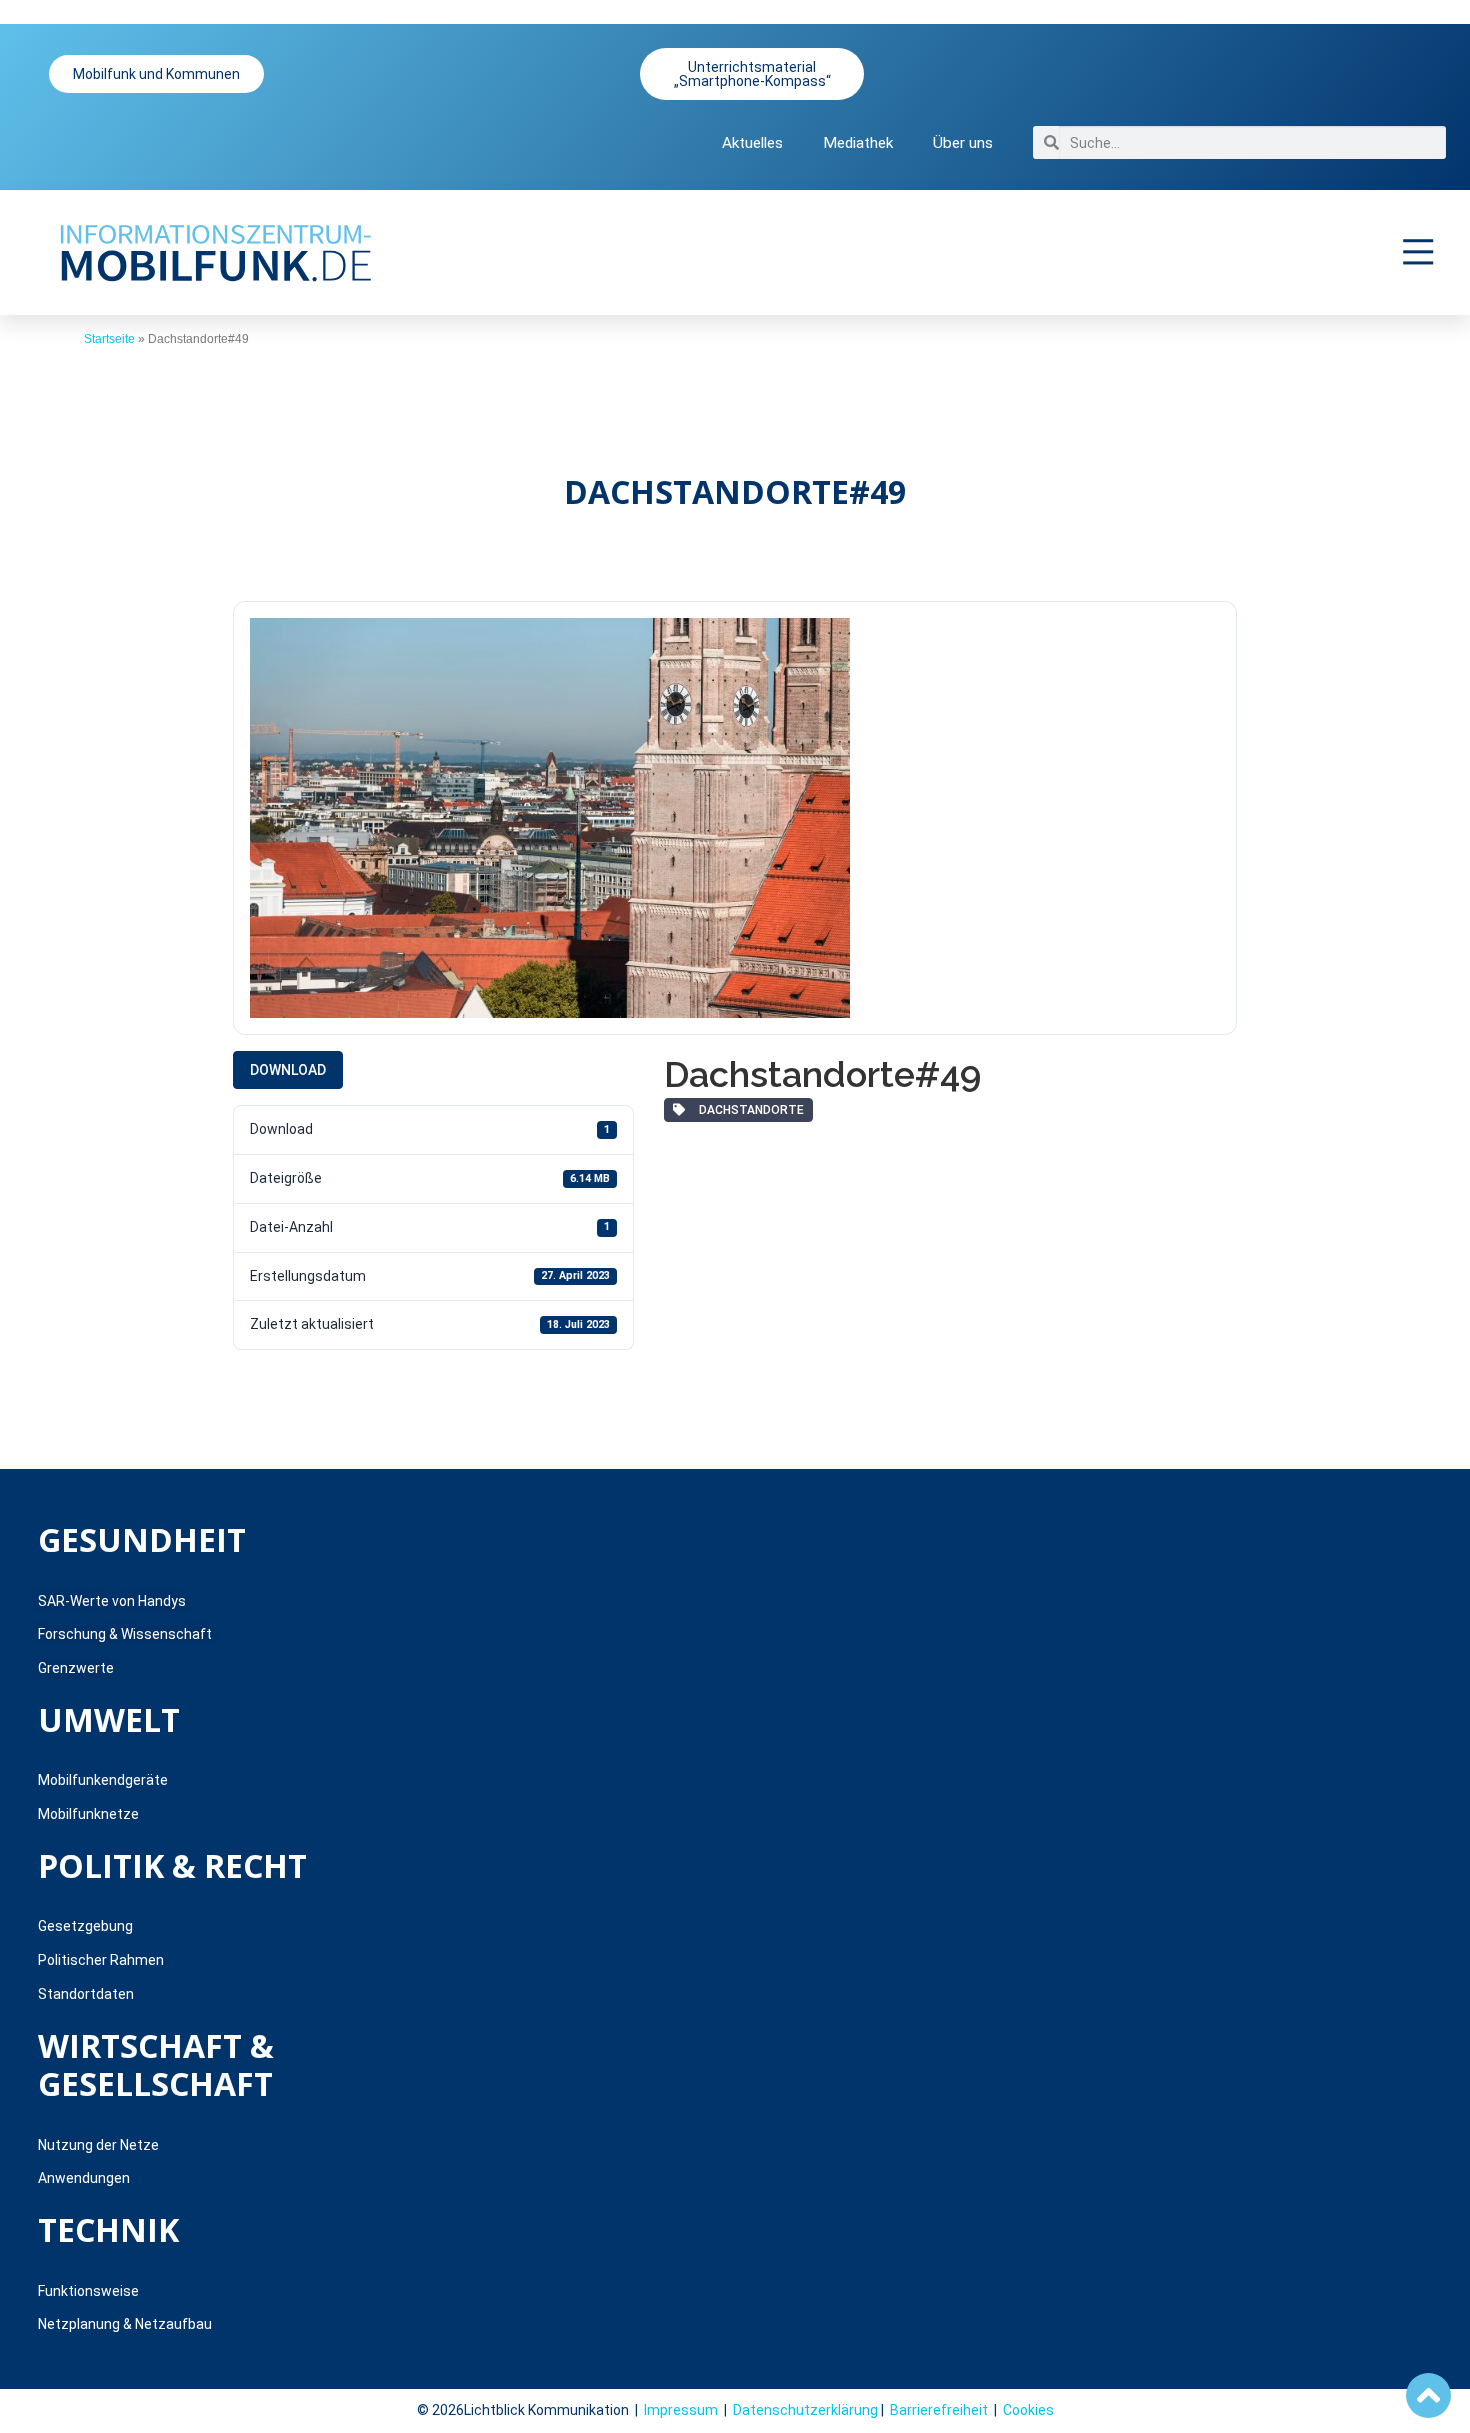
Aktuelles (752, 143)
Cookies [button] (1028, 2410)
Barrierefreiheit (939, 2410)
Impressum (681, 2410)
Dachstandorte (748, 1110)
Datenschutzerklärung (805, 2410)
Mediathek (858, 143)
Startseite (109, 339)
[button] (1419, 252)
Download (288, 1070)
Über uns (963, 143)
